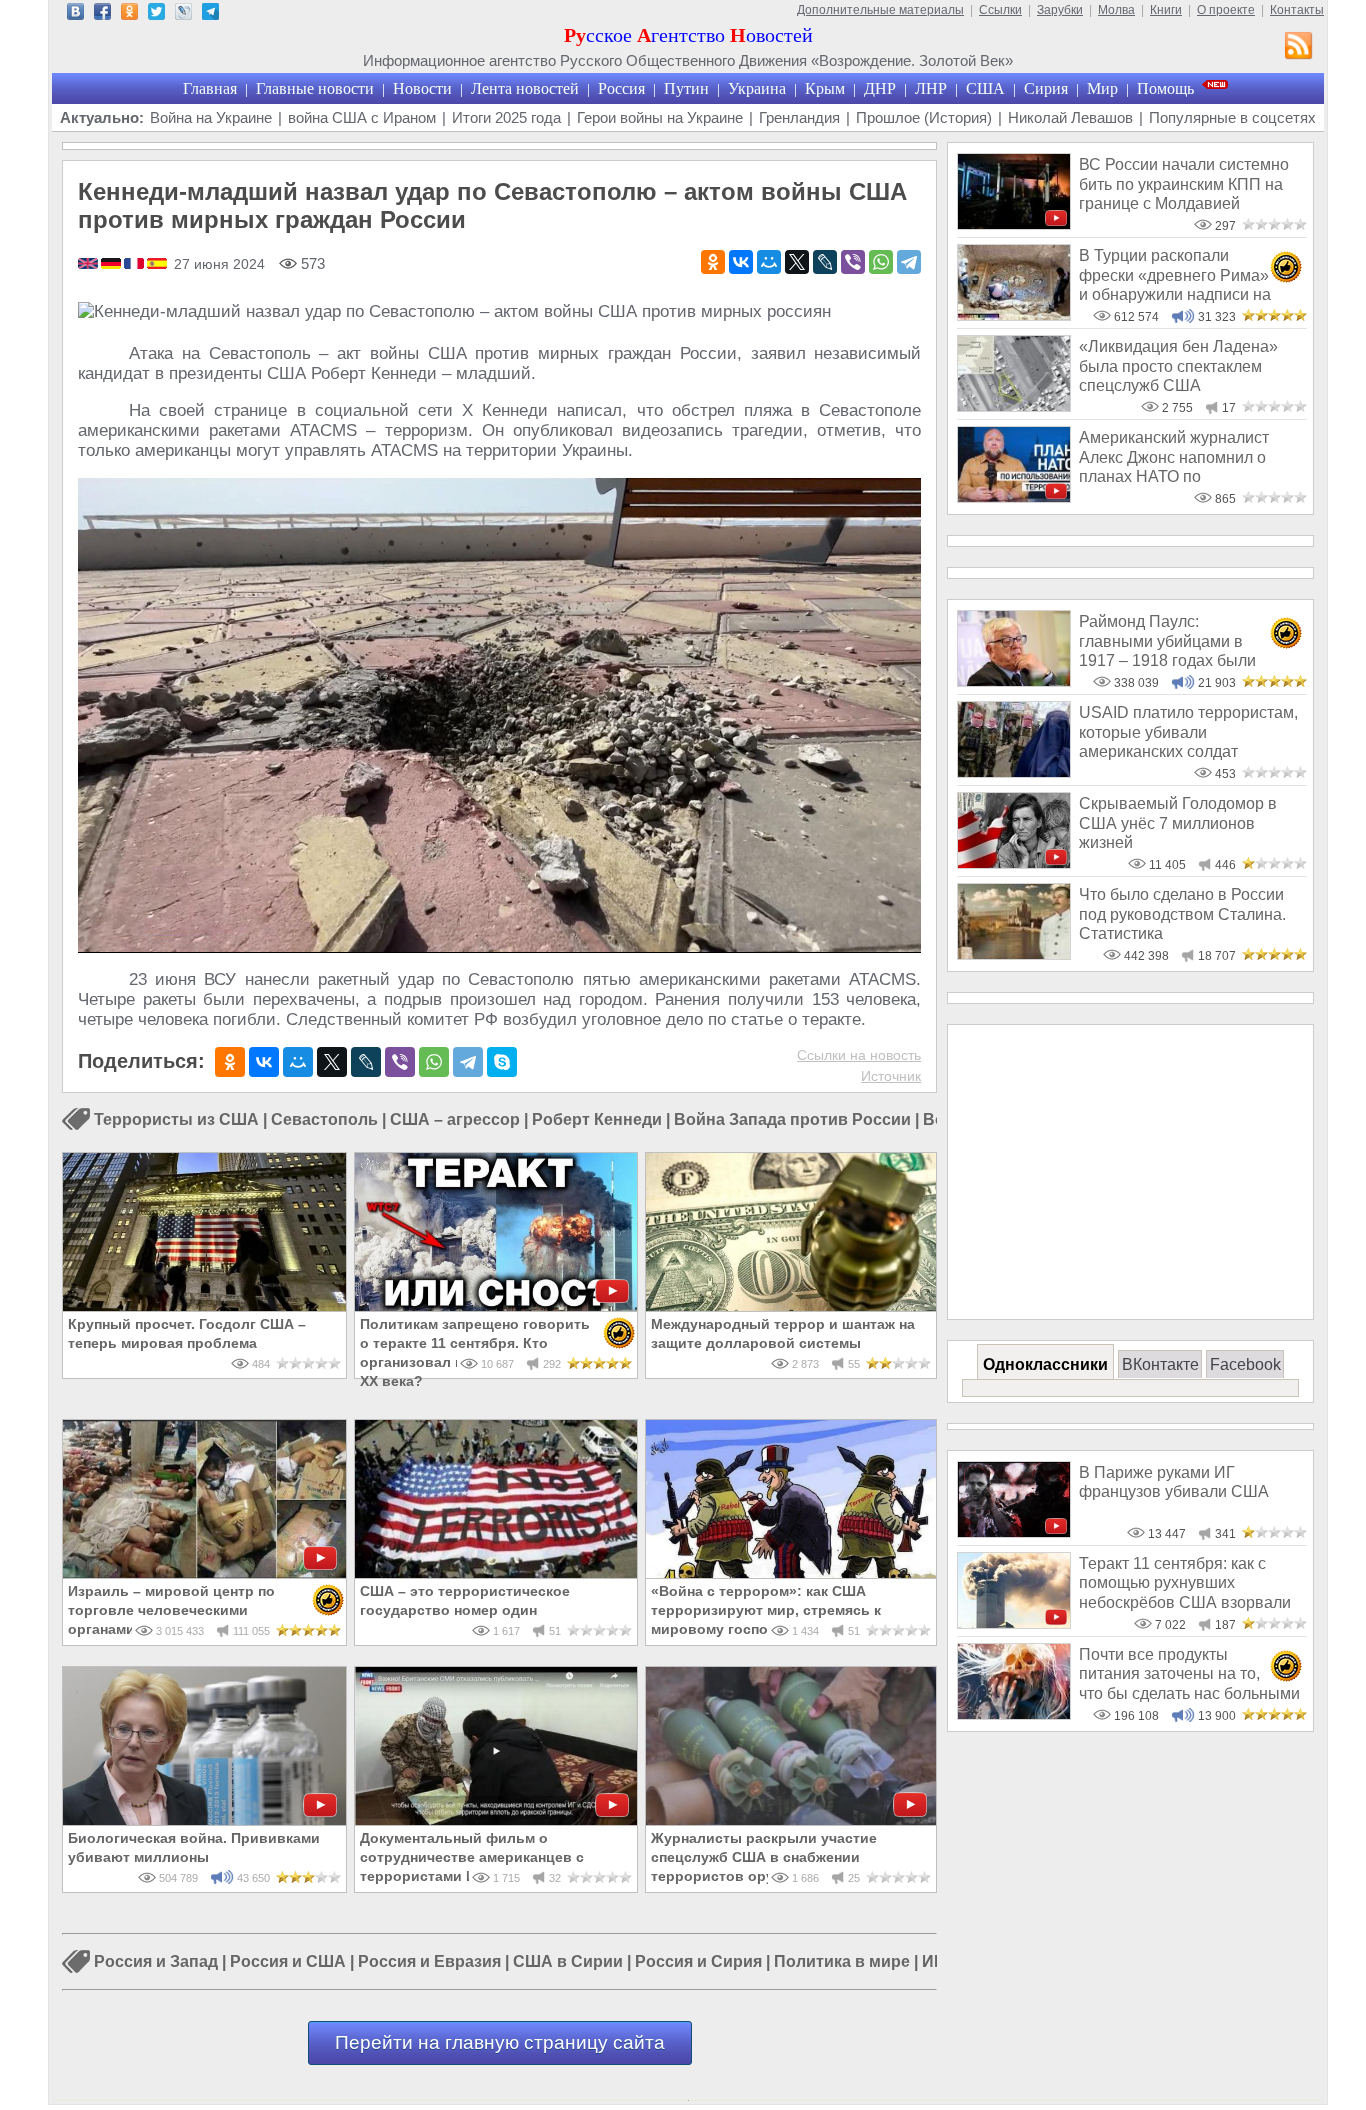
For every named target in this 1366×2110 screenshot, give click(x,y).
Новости (422, 88)
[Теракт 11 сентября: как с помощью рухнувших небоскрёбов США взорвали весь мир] (1014, 1623)
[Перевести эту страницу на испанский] (157, 265)
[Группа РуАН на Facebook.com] (102, 14)
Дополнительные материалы (880, 10)
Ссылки (1000, 10)
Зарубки (1060, 10)
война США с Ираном (362, 117)
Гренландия (799, 117)
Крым (825, 88)
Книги (1166, 10)
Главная (210, 88)
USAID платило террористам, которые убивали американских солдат (1188, 732)
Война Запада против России (792, 1119)
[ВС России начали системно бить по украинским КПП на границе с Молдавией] (1014, 224)
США (985, 88)
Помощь (1165, 88)
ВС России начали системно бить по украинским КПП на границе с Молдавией (1184, 184)
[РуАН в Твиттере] (156, 14)
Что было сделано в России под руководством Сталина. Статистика (1182, 914)
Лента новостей (525, 88)
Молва (1116, 10)
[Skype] (502, 1062)
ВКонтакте (1160, 1364)
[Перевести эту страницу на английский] (89, 265)
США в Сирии (568, 1962)
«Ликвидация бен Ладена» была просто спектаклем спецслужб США (1178, 366)
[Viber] (853, 262)
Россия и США (288, 1962)
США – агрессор (455, 1119)
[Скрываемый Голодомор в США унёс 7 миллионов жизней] (1014, 863)
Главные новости (315, 88)
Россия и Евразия (429, 1962)
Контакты (1297, 10)
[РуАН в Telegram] (210, 14)
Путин (686, 88)
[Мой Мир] (769, 262)
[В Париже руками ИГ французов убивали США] (1014, 1532)
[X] (797, 262)
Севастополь (324, 1119)
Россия (621, 88)
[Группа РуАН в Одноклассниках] (129, 14)
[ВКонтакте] (741, 262)
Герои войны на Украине (660, 117)
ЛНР (931, 88)
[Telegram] (909, 262)
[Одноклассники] (713, 262)
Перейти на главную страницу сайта (500, 2042)
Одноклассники (1045, 1364)
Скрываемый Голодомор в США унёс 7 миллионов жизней (1178, 823)
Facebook (1245, 1364)
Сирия (1046, 88)
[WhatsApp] (881, 262)
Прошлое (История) (924, 117)
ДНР (880, 88)
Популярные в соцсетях (1232, 117)
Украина (757, 88)
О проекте (1226, 10)
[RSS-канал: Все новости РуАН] (1299, 48)
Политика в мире (842, 1962)
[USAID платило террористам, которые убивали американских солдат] (1014, 772)
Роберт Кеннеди (597, 1119)
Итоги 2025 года (506, 117)
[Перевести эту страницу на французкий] (135, 265)
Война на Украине (211, 117)
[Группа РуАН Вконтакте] (75, 14)
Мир (1102, 88)
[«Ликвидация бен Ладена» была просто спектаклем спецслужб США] (1014, 406)
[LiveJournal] (825, 262)
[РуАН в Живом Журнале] (183, 14)
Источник (891, 1076)
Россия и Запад (156, 1962)
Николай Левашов (1070, 117)
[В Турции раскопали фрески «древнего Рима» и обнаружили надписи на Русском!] (1014, 315)
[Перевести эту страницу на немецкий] (112, 265)
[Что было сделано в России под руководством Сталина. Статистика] (1014, 954)
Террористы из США (176, 1119)
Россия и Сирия (698, 1962)
